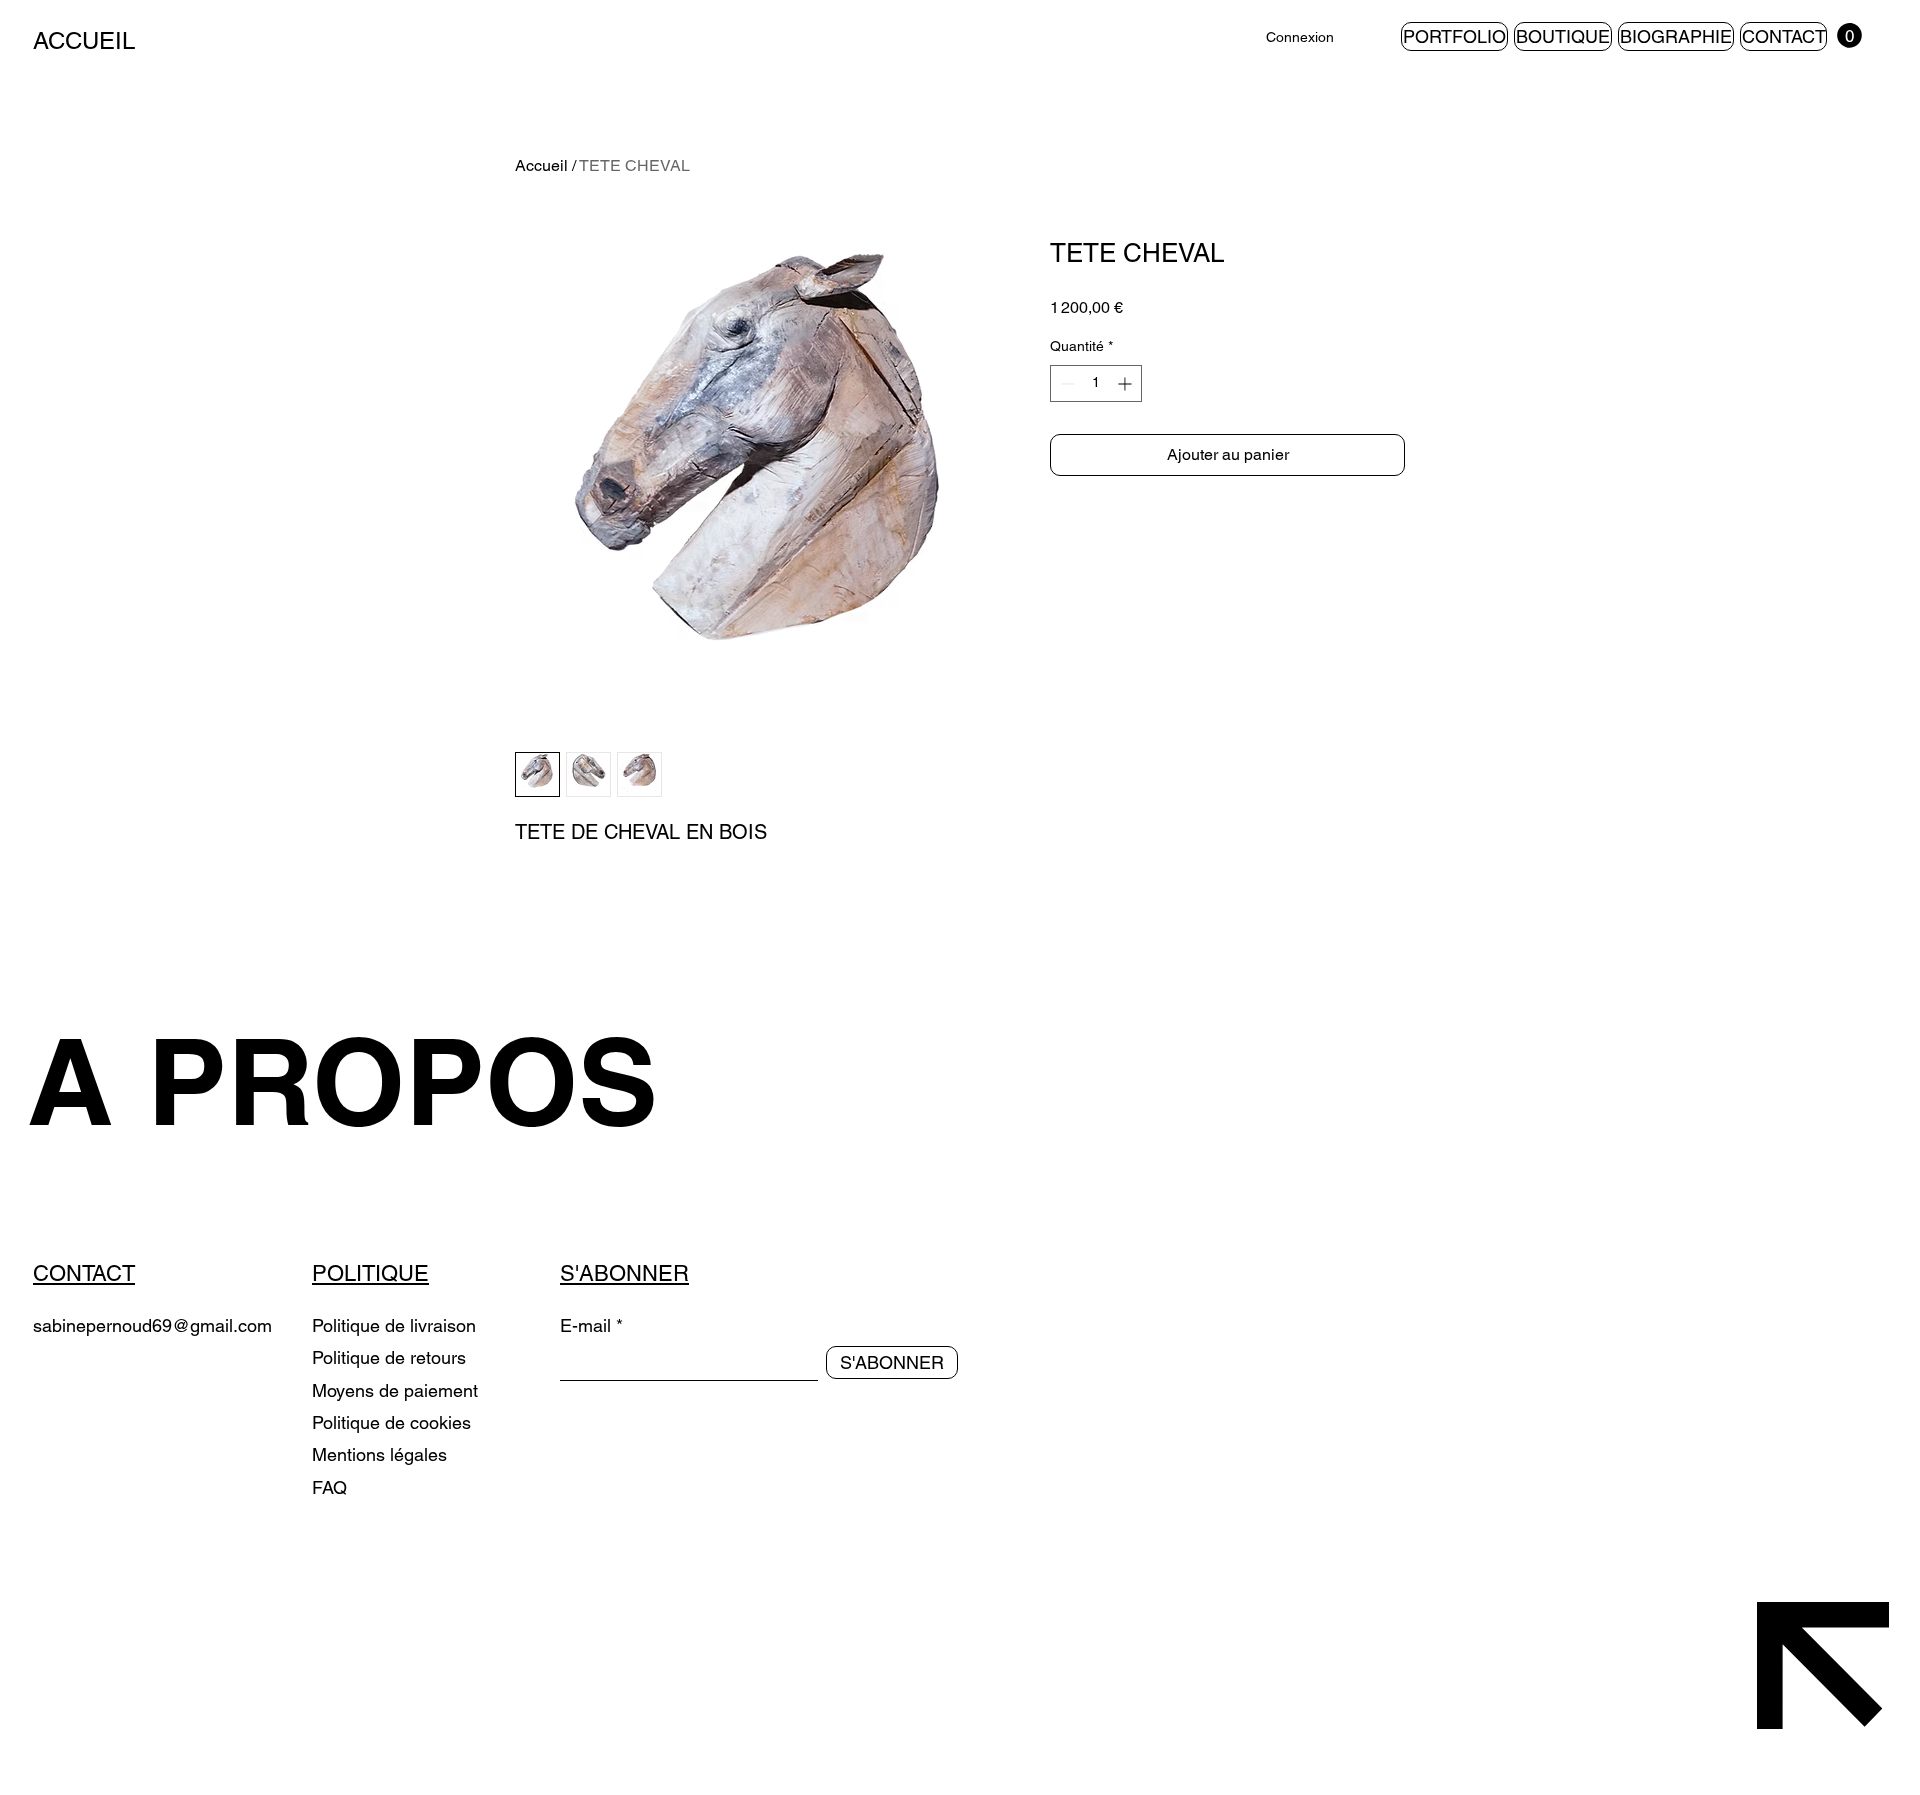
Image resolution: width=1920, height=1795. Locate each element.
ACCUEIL (84, 40)
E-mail (585, 1326)
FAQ (329, 1487)
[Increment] (1126, 383)
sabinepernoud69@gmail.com (152, 1325)
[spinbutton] (1096, 383)
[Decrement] (1065, 383)
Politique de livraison (394, 1325)
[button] (1849, 35)
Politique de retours (391, 1357)
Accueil (541, 165)
